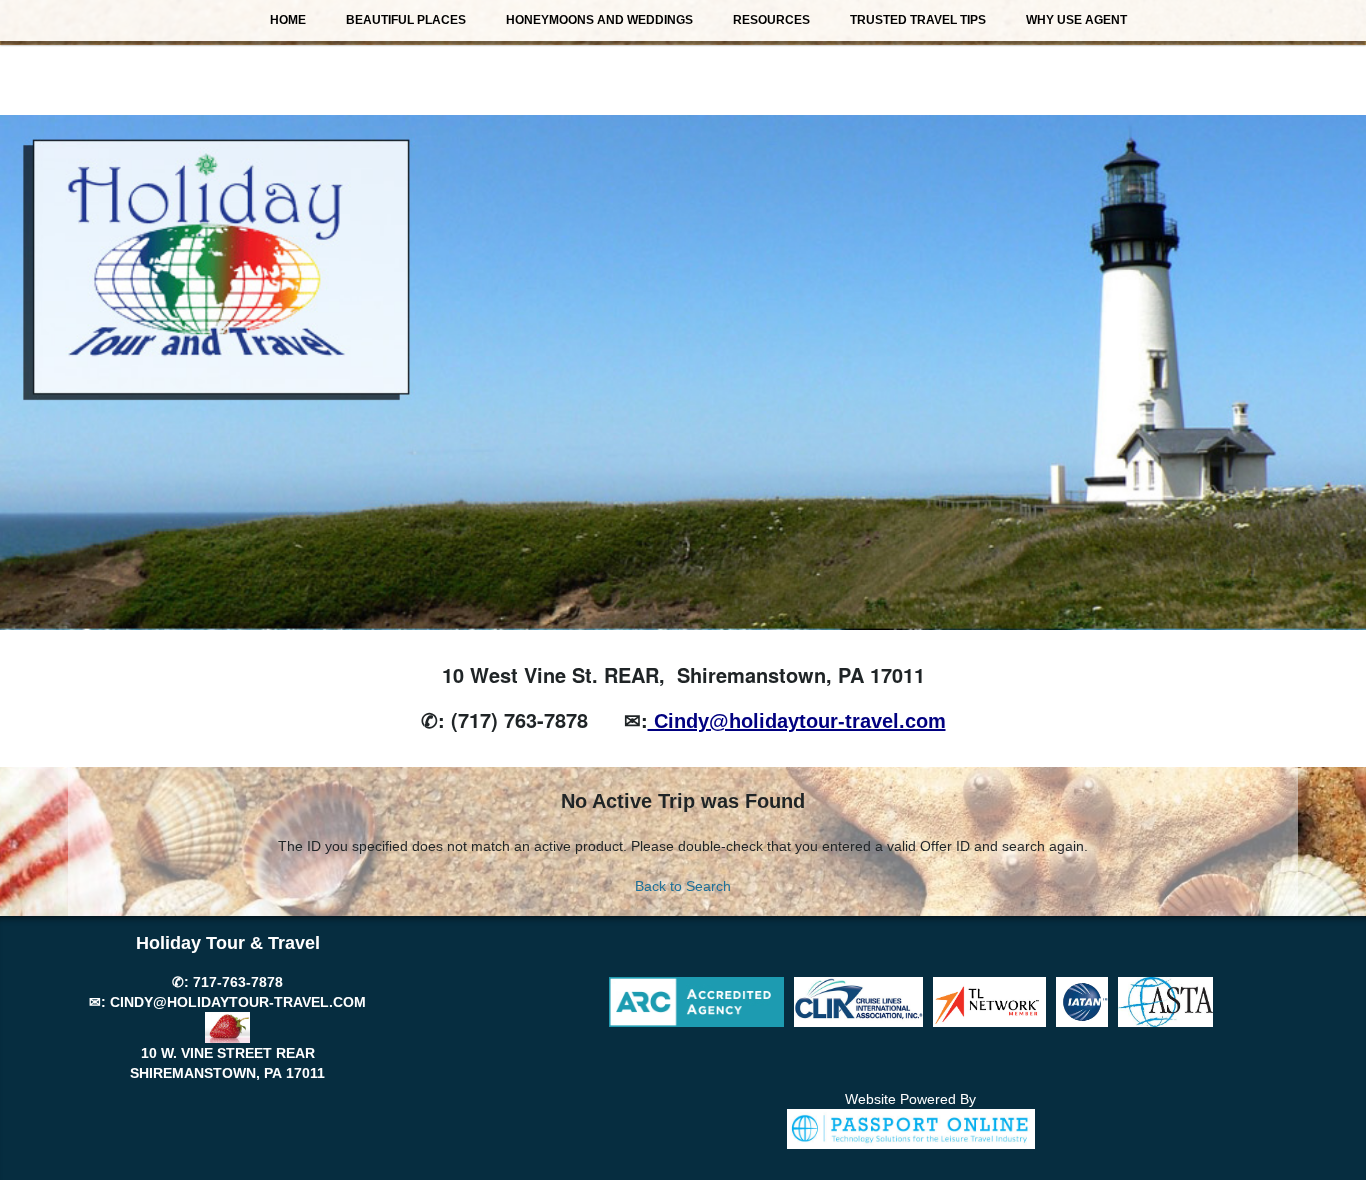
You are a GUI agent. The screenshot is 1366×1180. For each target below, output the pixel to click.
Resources (771, 20)
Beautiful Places (406, 20)
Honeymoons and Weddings (599, 20)
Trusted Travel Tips (918, 20)
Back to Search (683, 886)
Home (288, 20)
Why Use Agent (1076, 20)
